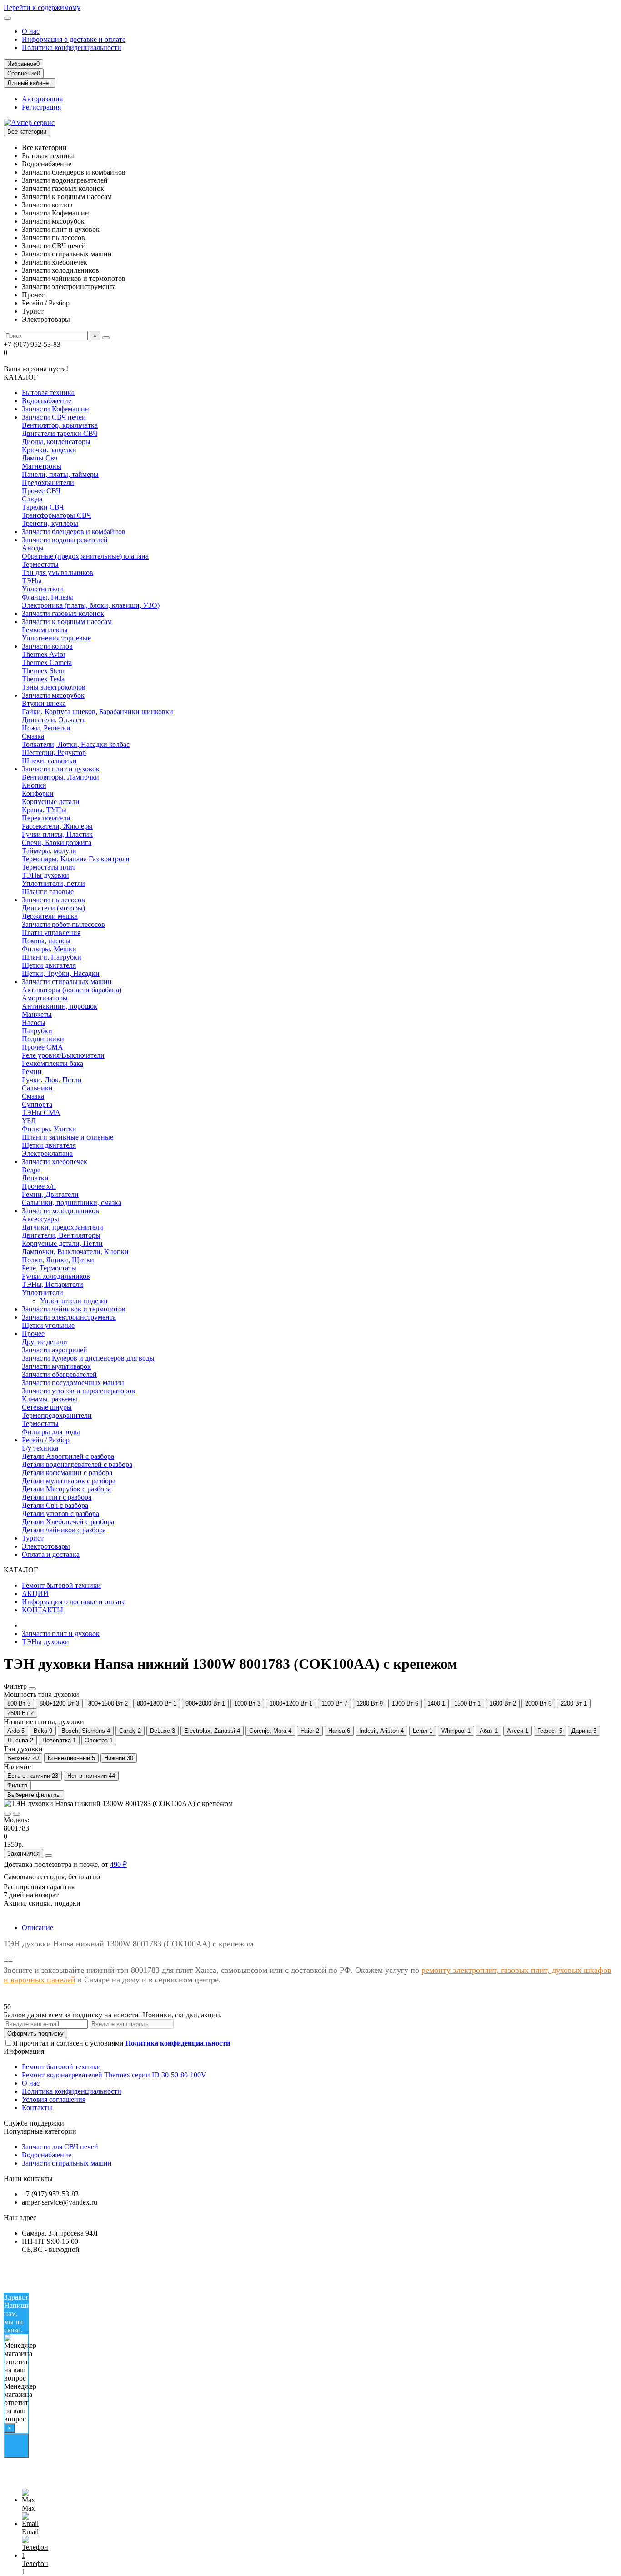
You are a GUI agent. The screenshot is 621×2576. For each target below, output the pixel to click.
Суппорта (37, 1104)
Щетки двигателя (49, 965)
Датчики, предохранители (63, 1227)
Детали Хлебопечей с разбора (68, 1522)
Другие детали (45, 1342)
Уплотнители (43, 589)
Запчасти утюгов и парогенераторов (78, 1391)
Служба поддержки (34, 2123)
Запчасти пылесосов (53, 900)
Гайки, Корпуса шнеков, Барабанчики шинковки (98, 712)
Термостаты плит (49, 867)
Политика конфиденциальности (72, 48)
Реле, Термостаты (49, 1268)
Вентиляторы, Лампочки (60, 777)
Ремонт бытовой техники (61, 1585)
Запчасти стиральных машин (67, 982)
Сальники (37, 1088)
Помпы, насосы (46, 941)
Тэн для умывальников (58, 573)
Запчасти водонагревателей (65, 540)
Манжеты (37, 1014)
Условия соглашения (54, 2099)
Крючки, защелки (49, 450)
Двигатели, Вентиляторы (61, 1235)
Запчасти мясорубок (53, 695)
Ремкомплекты (45, 630)
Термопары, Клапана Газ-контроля (75, 859)
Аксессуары (40, 1219)
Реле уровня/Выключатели (63, 1055)
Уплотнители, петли (53, 883)
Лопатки (35, 1178)
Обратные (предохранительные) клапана (85, 556)
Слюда (32, 499)
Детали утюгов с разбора (60, 1513)
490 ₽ (118, 1864)
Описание (38, 1928)
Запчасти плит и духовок (61, 769)
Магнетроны (42, 466)
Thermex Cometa (47, 663)
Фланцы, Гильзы (48, 597)
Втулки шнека (44, 703)
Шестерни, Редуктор (54, 753)
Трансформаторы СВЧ (56, 515)
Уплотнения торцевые (56, 638)
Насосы (34, 1023)
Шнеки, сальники (49, 761)
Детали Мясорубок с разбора (66, 1489)
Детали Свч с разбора (55, 1505)
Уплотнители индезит (74, 1301)
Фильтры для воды (51, 1432)
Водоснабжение (47, 401)
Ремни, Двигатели (50, 1194)
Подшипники (43, 1039)
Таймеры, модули (49, 851)
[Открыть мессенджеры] (16, 2446)
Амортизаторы (45, 998)
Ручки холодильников (56, 1276)
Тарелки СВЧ (43, 507)
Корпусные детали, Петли (62, 1243)
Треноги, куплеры (50, 523)
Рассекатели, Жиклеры (57, 826)
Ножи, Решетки (46, 728)
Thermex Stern (43, 671)
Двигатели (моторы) (53, 908)
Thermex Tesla (43, 679)
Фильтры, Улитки (49, 1129)
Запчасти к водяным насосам (67, 622)
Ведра (31, 1170)
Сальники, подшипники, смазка (72, 1203)
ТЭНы (32, 581)
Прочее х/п (39, 1186)
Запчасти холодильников (60, 1211)
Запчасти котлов (47, 646)
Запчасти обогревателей (59, 1374)
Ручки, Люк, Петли (52, 1080)
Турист (33, 1538)
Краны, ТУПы (44, 810)
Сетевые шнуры (47, 1407)
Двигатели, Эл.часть (54, 720)
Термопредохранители (57, 1415)
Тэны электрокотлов (54, 687)
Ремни (32, 1072)
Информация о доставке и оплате (74, 39)
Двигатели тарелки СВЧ (60, 433)
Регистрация (41, 107)
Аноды (33, 548)
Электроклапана (47, 1153)
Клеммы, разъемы (50, 1399)
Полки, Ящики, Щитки (58, 1260)
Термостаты (40, 564)
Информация (24, 2051)
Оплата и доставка (51, 1554)
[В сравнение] (16, 1814)
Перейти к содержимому (42, 8)
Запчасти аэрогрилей (55, 1350)
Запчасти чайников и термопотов (74, 1309)
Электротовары (46, 1546)
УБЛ (29, 1121)
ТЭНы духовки (45, 875)
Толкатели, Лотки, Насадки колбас (76, 744)
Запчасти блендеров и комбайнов (74, 532)
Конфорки (38, 793)
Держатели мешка (50, 916)
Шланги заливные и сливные (68, 1137)
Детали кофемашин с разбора (67, 1473)
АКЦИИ (35, 1593)
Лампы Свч (40, 458)
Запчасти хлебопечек (55, 1162)
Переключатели (46, 818)
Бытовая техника (48, 393)
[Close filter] (32, 1689)
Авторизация (42, 99)
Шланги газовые (48, 892)
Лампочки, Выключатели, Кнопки (75, 1252)
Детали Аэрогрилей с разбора (68, 1456)
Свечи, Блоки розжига (57, 843)
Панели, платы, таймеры (60, 474)
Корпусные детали (51, 802)
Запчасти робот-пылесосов (63, 924)
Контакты (37, 2108)
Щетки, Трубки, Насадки (61, 973)
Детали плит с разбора (57, 1497)
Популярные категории (40, 2131)
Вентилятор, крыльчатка (60, 425)
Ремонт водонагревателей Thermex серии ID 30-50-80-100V (114, 2075)
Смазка (33, 736)
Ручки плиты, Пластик (57, 834)
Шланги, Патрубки (52, 957)
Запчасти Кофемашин (55, 409)
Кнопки (34, 785)
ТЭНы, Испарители (53, 1284)
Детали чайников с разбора (64, 1530)
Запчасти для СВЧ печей (60, 2147)
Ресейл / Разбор (46, 1440)
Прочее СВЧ (41, 491)
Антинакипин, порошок (60, 1006)
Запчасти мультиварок (56, 1366)
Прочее (33, 1333)
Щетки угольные (48, 1325)
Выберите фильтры (34, 1795)
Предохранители (48, 483)
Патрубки (37, 1031)
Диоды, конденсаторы (56, 442)
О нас (31, 31)
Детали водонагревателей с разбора (77, 1464)
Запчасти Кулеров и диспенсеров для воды (88, 1358)
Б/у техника (40, 1448)
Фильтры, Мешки (49, 949)
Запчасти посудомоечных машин (73, 1383)
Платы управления (51, 933)
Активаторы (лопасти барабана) (72, 990)
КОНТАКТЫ (43, 1610)
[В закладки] (7, 1814)
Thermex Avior (44, 654)
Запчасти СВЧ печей (54, 417)
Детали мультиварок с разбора (69, 1481)
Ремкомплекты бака (53, 1063)
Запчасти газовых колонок (63, 613)
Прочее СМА (43, 1047)
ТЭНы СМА (41, 1113)
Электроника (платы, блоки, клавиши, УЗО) (91, 605)
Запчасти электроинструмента (69, 1317)
